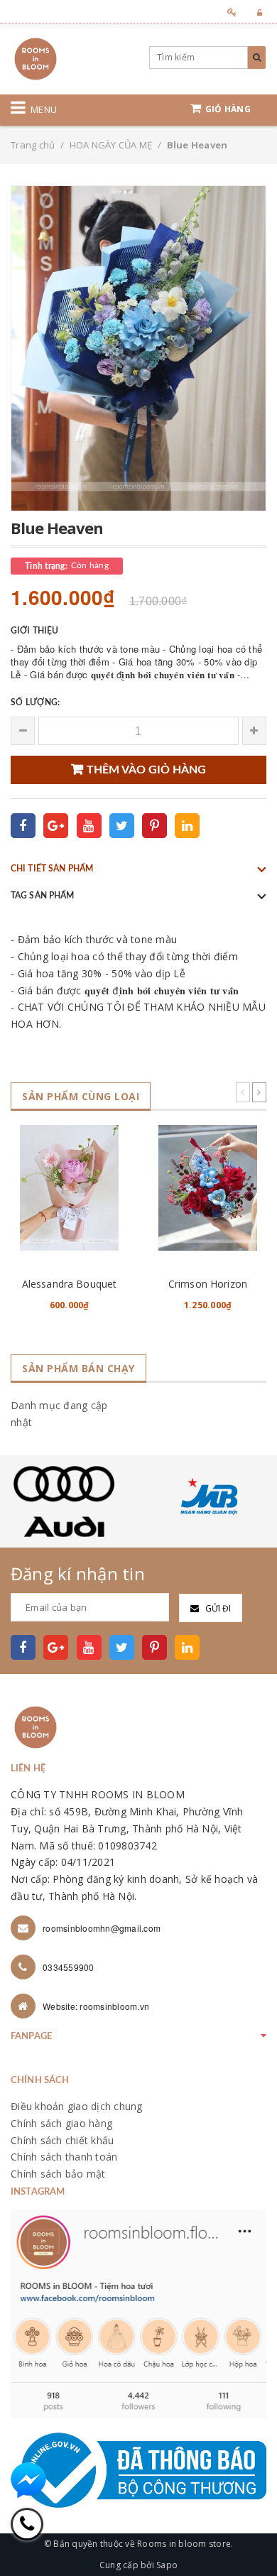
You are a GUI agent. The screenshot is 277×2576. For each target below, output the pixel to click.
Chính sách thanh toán (64, 2157)
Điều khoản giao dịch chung (77, 2106)
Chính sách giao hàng (61, 2123)
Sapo (167, 2565)
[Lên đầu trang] (249, 2533)
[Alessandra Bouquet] (69, 1188)
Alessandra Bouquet (70, 1284)
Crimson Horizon (208, 1284)
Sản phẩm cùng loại (81, 1096)
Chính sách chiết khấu (62, 2140)
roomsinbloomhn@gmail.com (102, 1928)
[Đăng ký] (228, 12)
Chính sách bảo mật (58, 2174)
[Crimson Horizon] (208, 1188)
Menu (44, 109)
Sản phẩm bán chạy (78, 1368)
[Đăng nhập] (255, 12)
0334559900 (69, 1967)
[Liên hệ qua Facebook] (28, 2480)
